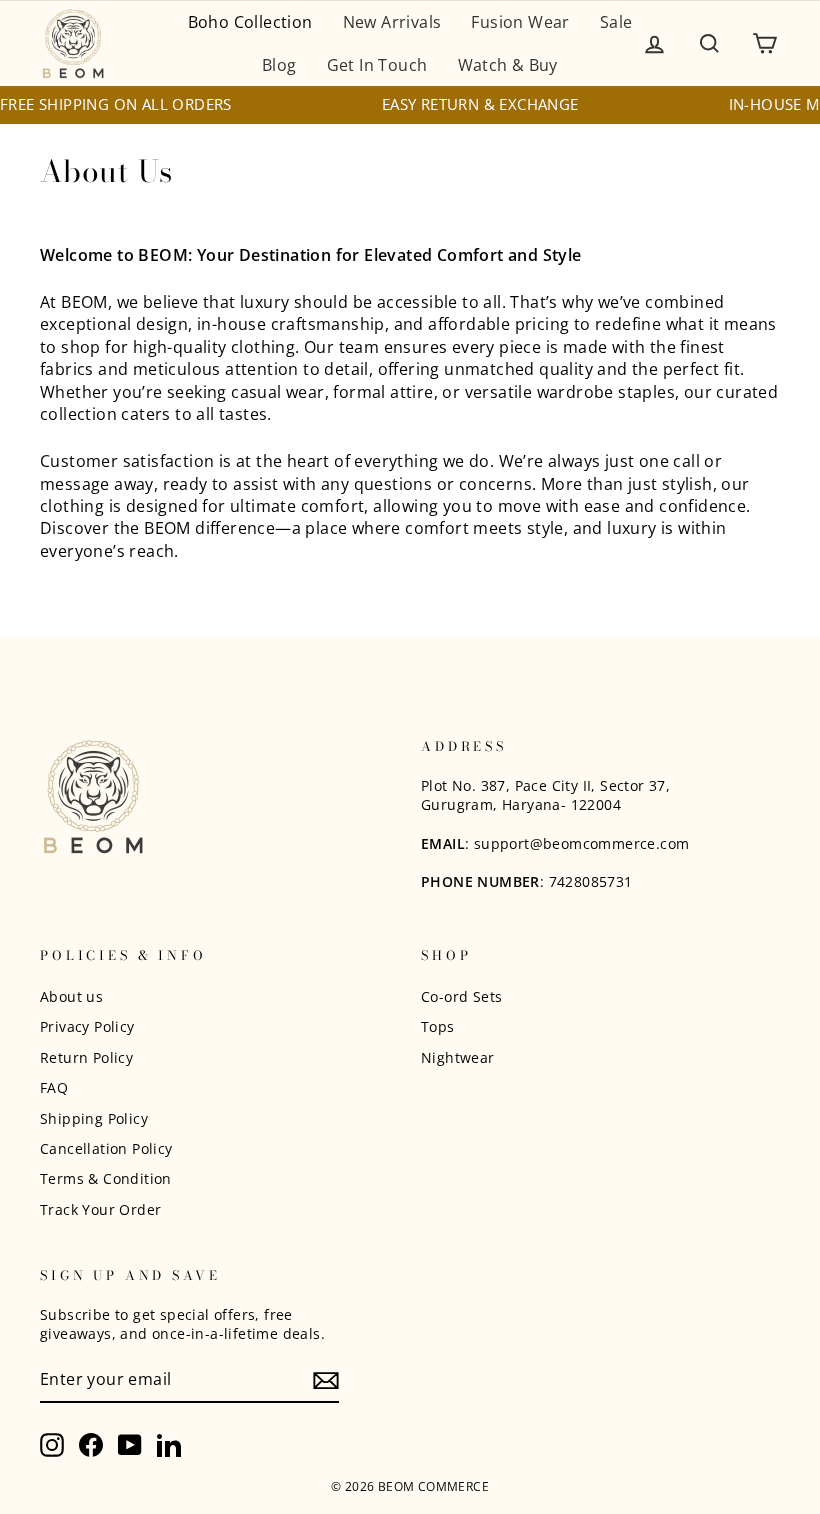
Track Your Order (100, 1209)
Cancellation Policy (106, 1148)
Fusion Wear (520, 22)
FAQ (54, 1087)
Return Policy (86, 1057)
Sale (616, 22)
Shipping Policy (94, 1118)
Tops (438, 1026)
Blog (279, 65)
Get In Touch (377, 65)
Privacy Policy (87, 1026)
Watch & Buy (508, 65)
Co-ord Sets (461, 996)
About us (71, 996)
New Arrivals (392, 22)
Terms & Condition (106, 1178)
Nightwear (458, 1057)
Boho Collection (250, 22)
